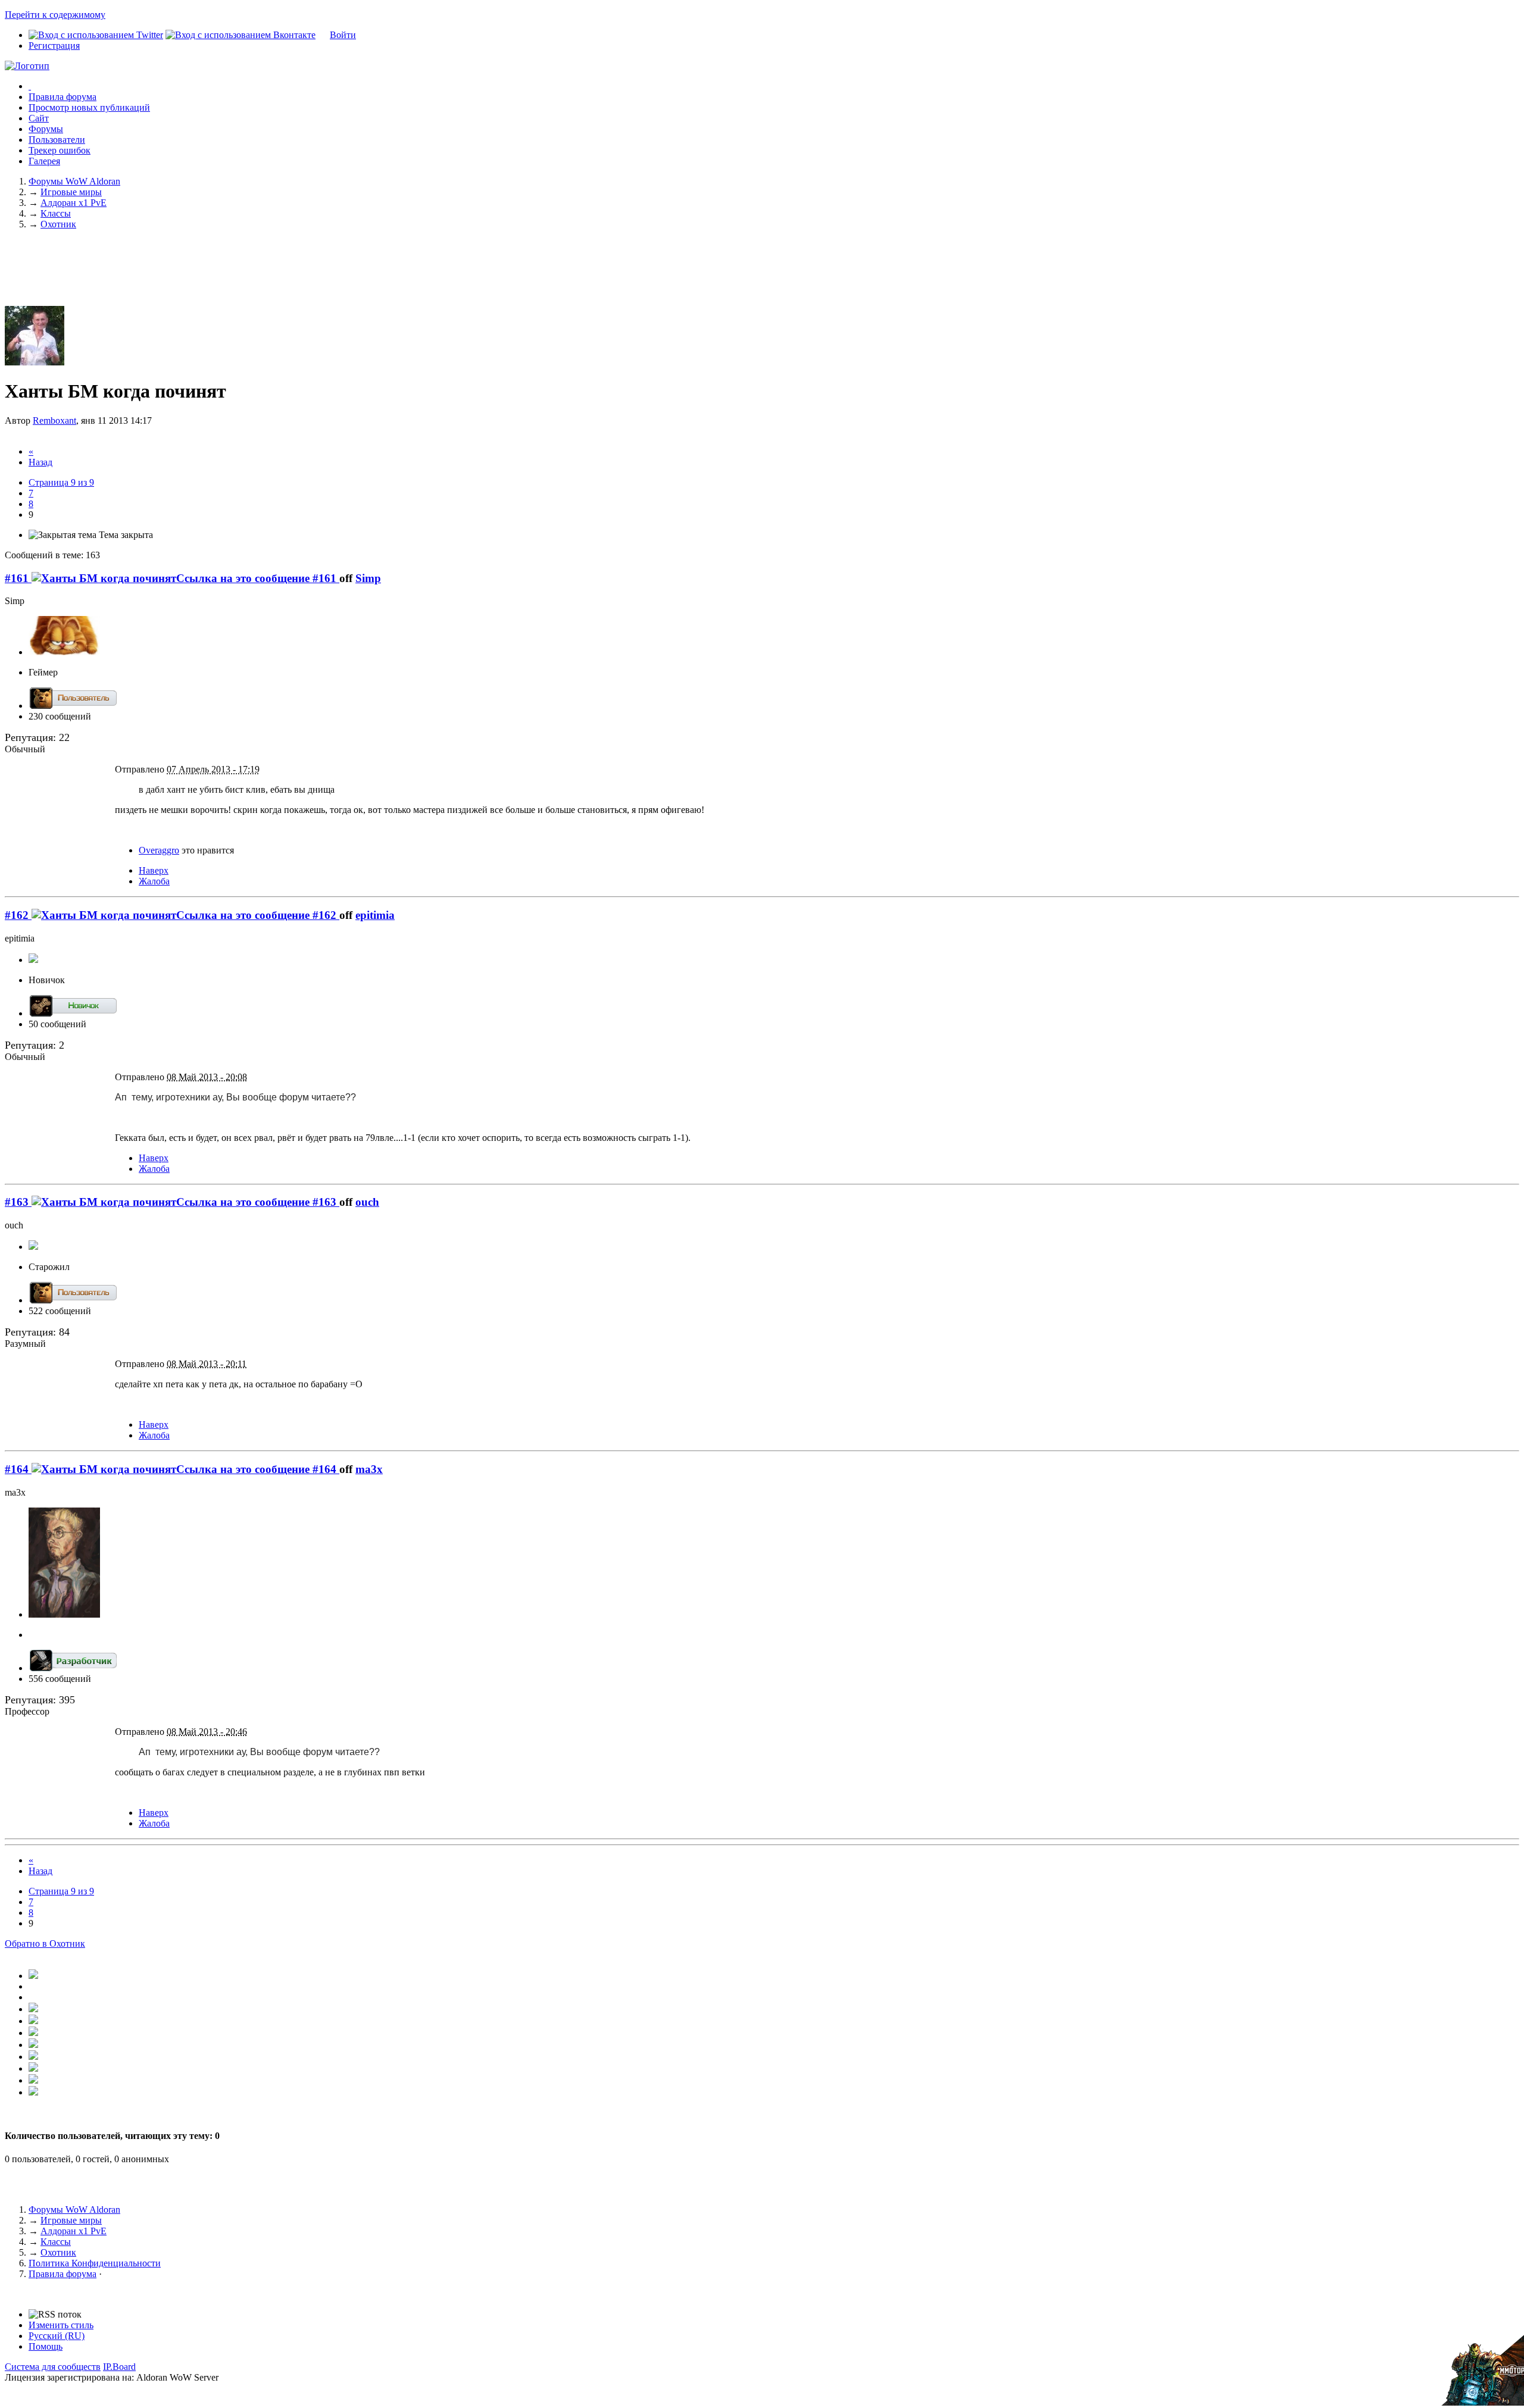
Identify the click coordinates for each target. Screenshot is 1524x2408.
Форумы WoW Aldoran (74, 2210)
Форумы (46, 129)
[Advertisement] (762, 277)
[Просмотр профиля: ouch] (33, 1247)
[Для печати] (33, 2080)
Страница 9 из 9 (61, 482)
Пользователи (57, 140)
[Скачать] (33, 2092)
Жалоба (154, 881)
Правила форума (63, 97)
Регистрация (54, 46)
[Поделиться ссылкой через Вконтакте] (33, 2033)
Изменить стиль (61, 2325)
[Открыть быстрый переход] (30, 86)
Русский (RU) (57, 2336)
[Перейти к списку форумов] (27, 66)
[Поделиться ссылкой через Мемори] (33, 2045)
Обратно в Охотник (45, 1943)
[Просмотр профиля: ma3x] (64, 1614)
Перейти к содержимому (55, 15)
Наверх (154, 870)
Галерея (44, 161)
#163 (18, 1202)
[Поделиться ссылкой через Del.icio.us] (33, 2021)
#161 (18, 578)
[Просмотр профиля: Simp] (64, 652)
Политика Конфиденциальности (95, 2263)
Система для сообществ (53, 2367)
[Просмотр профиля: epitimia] (33, 960)
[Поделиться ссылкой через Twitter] (33, 1976)
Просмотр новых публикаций (89, 107)
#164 (18, 1469)
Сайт (39, 118)
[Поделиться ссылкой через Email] (33, 2068)
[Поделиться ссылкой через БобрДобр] (33, 2057)
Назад (40, 462)
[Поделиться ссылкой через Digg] (33, 2009)
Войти (343, 35)
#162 (18, 915)
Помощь (46, 2346)
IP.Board (119, 2367)
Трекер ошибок (60, 150)
